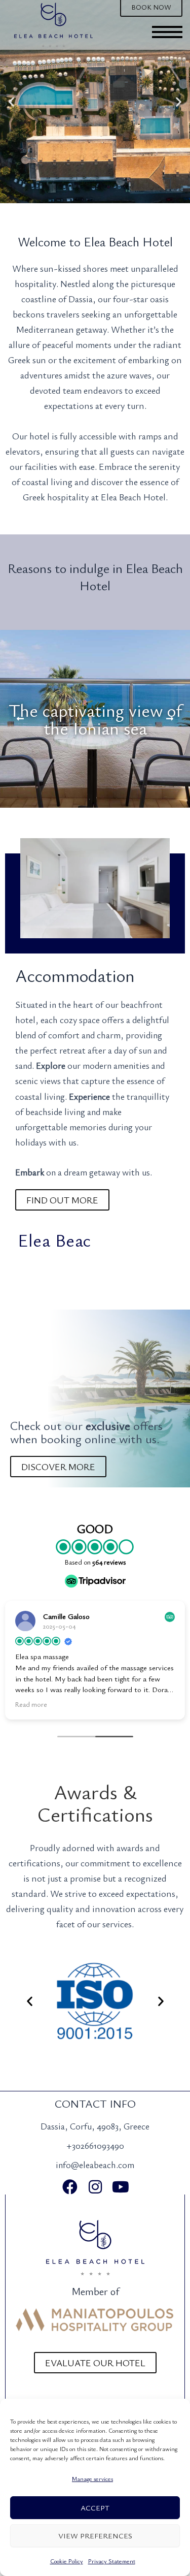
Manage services (92, 2478)
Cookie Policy (67, 2561)
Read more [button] (31, 1704)
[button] (11, 102)
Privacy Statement (112, 2561)
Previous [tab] (20, 719)
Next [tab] (170, 719)
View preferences (95, 2535)
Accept (95, 2507)
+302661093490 (95, 2145)
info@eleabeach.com (95, 2165)
